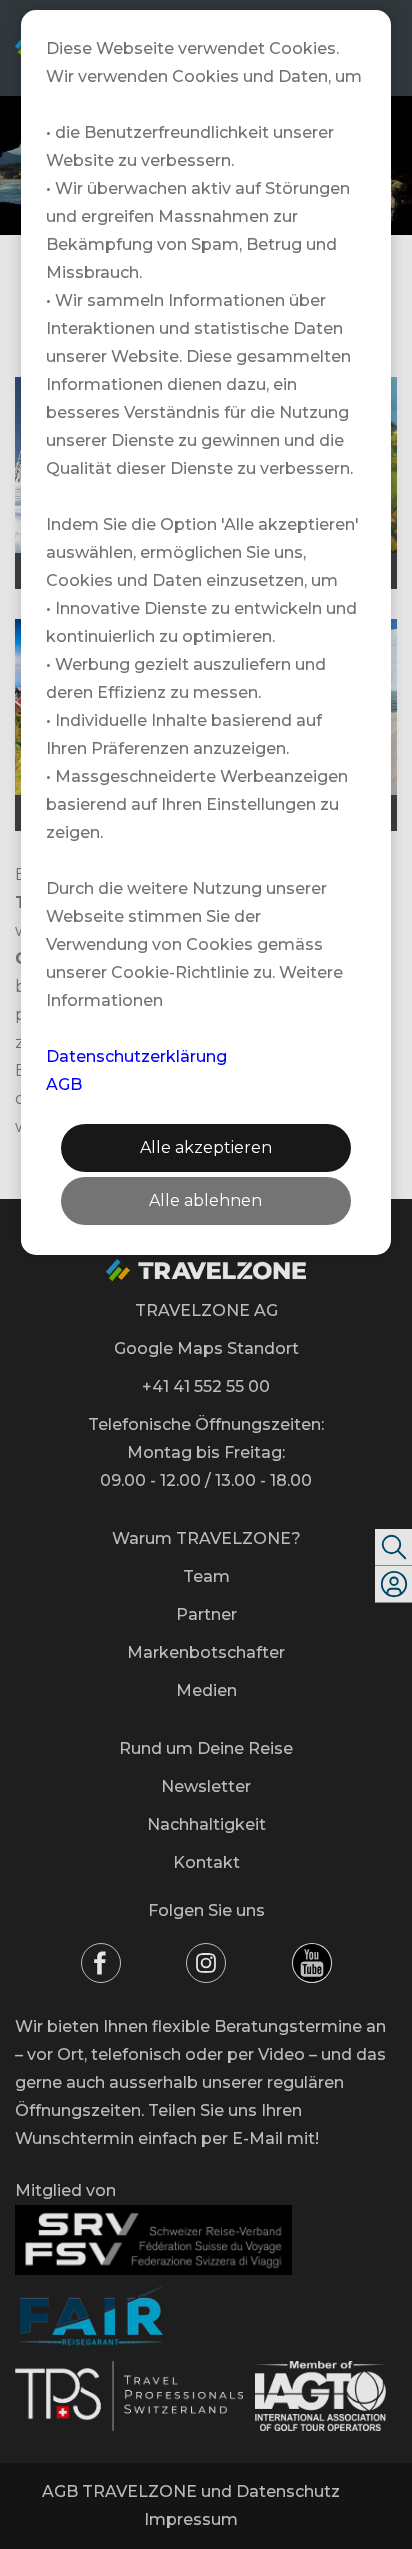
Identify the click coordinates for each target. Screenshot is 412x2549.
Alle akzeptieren (206, 1147)
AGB (64, 1084)
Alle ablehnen (205, 1200)
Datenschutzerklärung (136, 1056)
